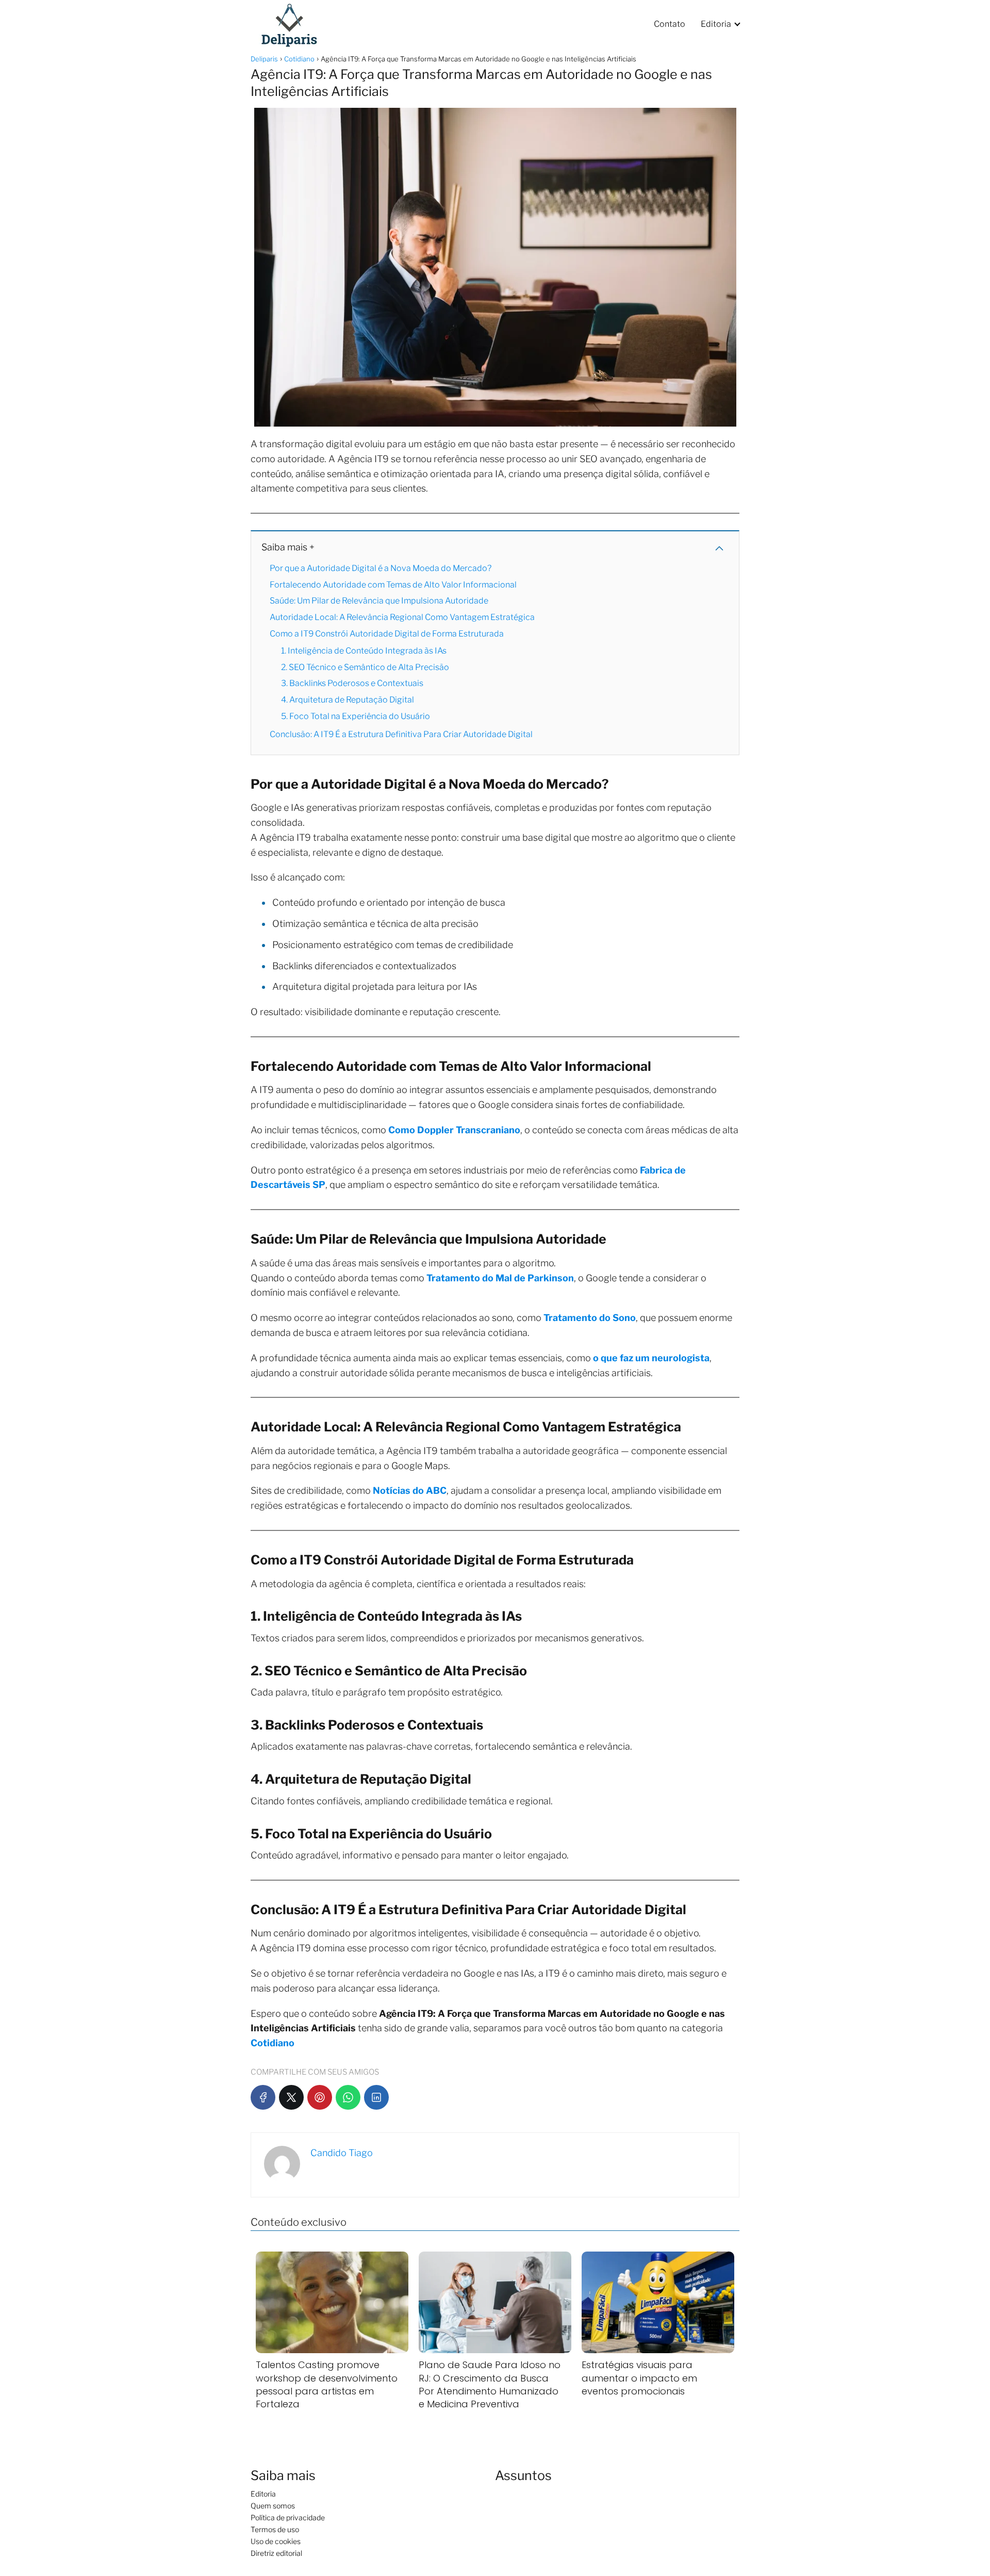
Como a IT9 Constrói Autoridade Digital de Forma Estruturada (387, 634)
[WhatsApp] (348, 2097)
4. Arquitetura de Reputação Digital (348, 700)
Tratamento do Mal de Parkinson (500, 1278)
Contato (670, 24)
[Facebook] (263, 2097)
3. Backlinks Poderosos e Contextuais (352, 683)
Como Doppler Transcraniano (454, 1130)
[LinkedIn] (376, 2097)
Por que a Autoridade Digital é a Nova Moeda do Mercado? (381, 568)
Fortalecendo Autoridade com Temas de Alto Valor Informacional (393, 585)
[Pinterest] (320, 2097)
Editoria (716, 24)
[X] (291, 2097)
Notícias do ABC (410, 1490)
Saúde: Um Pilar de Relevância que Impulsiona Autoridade (379, 601)
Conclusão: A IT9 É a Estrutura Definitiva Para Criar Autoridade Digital (401, 734)
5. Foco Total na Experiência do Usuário (356, 716)
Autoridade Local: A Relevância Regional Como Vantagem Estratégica (402, 617)
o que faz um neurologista (651, 1358)
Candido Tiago (342, 2153)
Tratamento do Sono (590, 1318)
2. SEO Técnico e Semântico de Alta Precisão (365, 667)
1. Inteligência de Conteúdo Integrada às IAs (364, 651)
